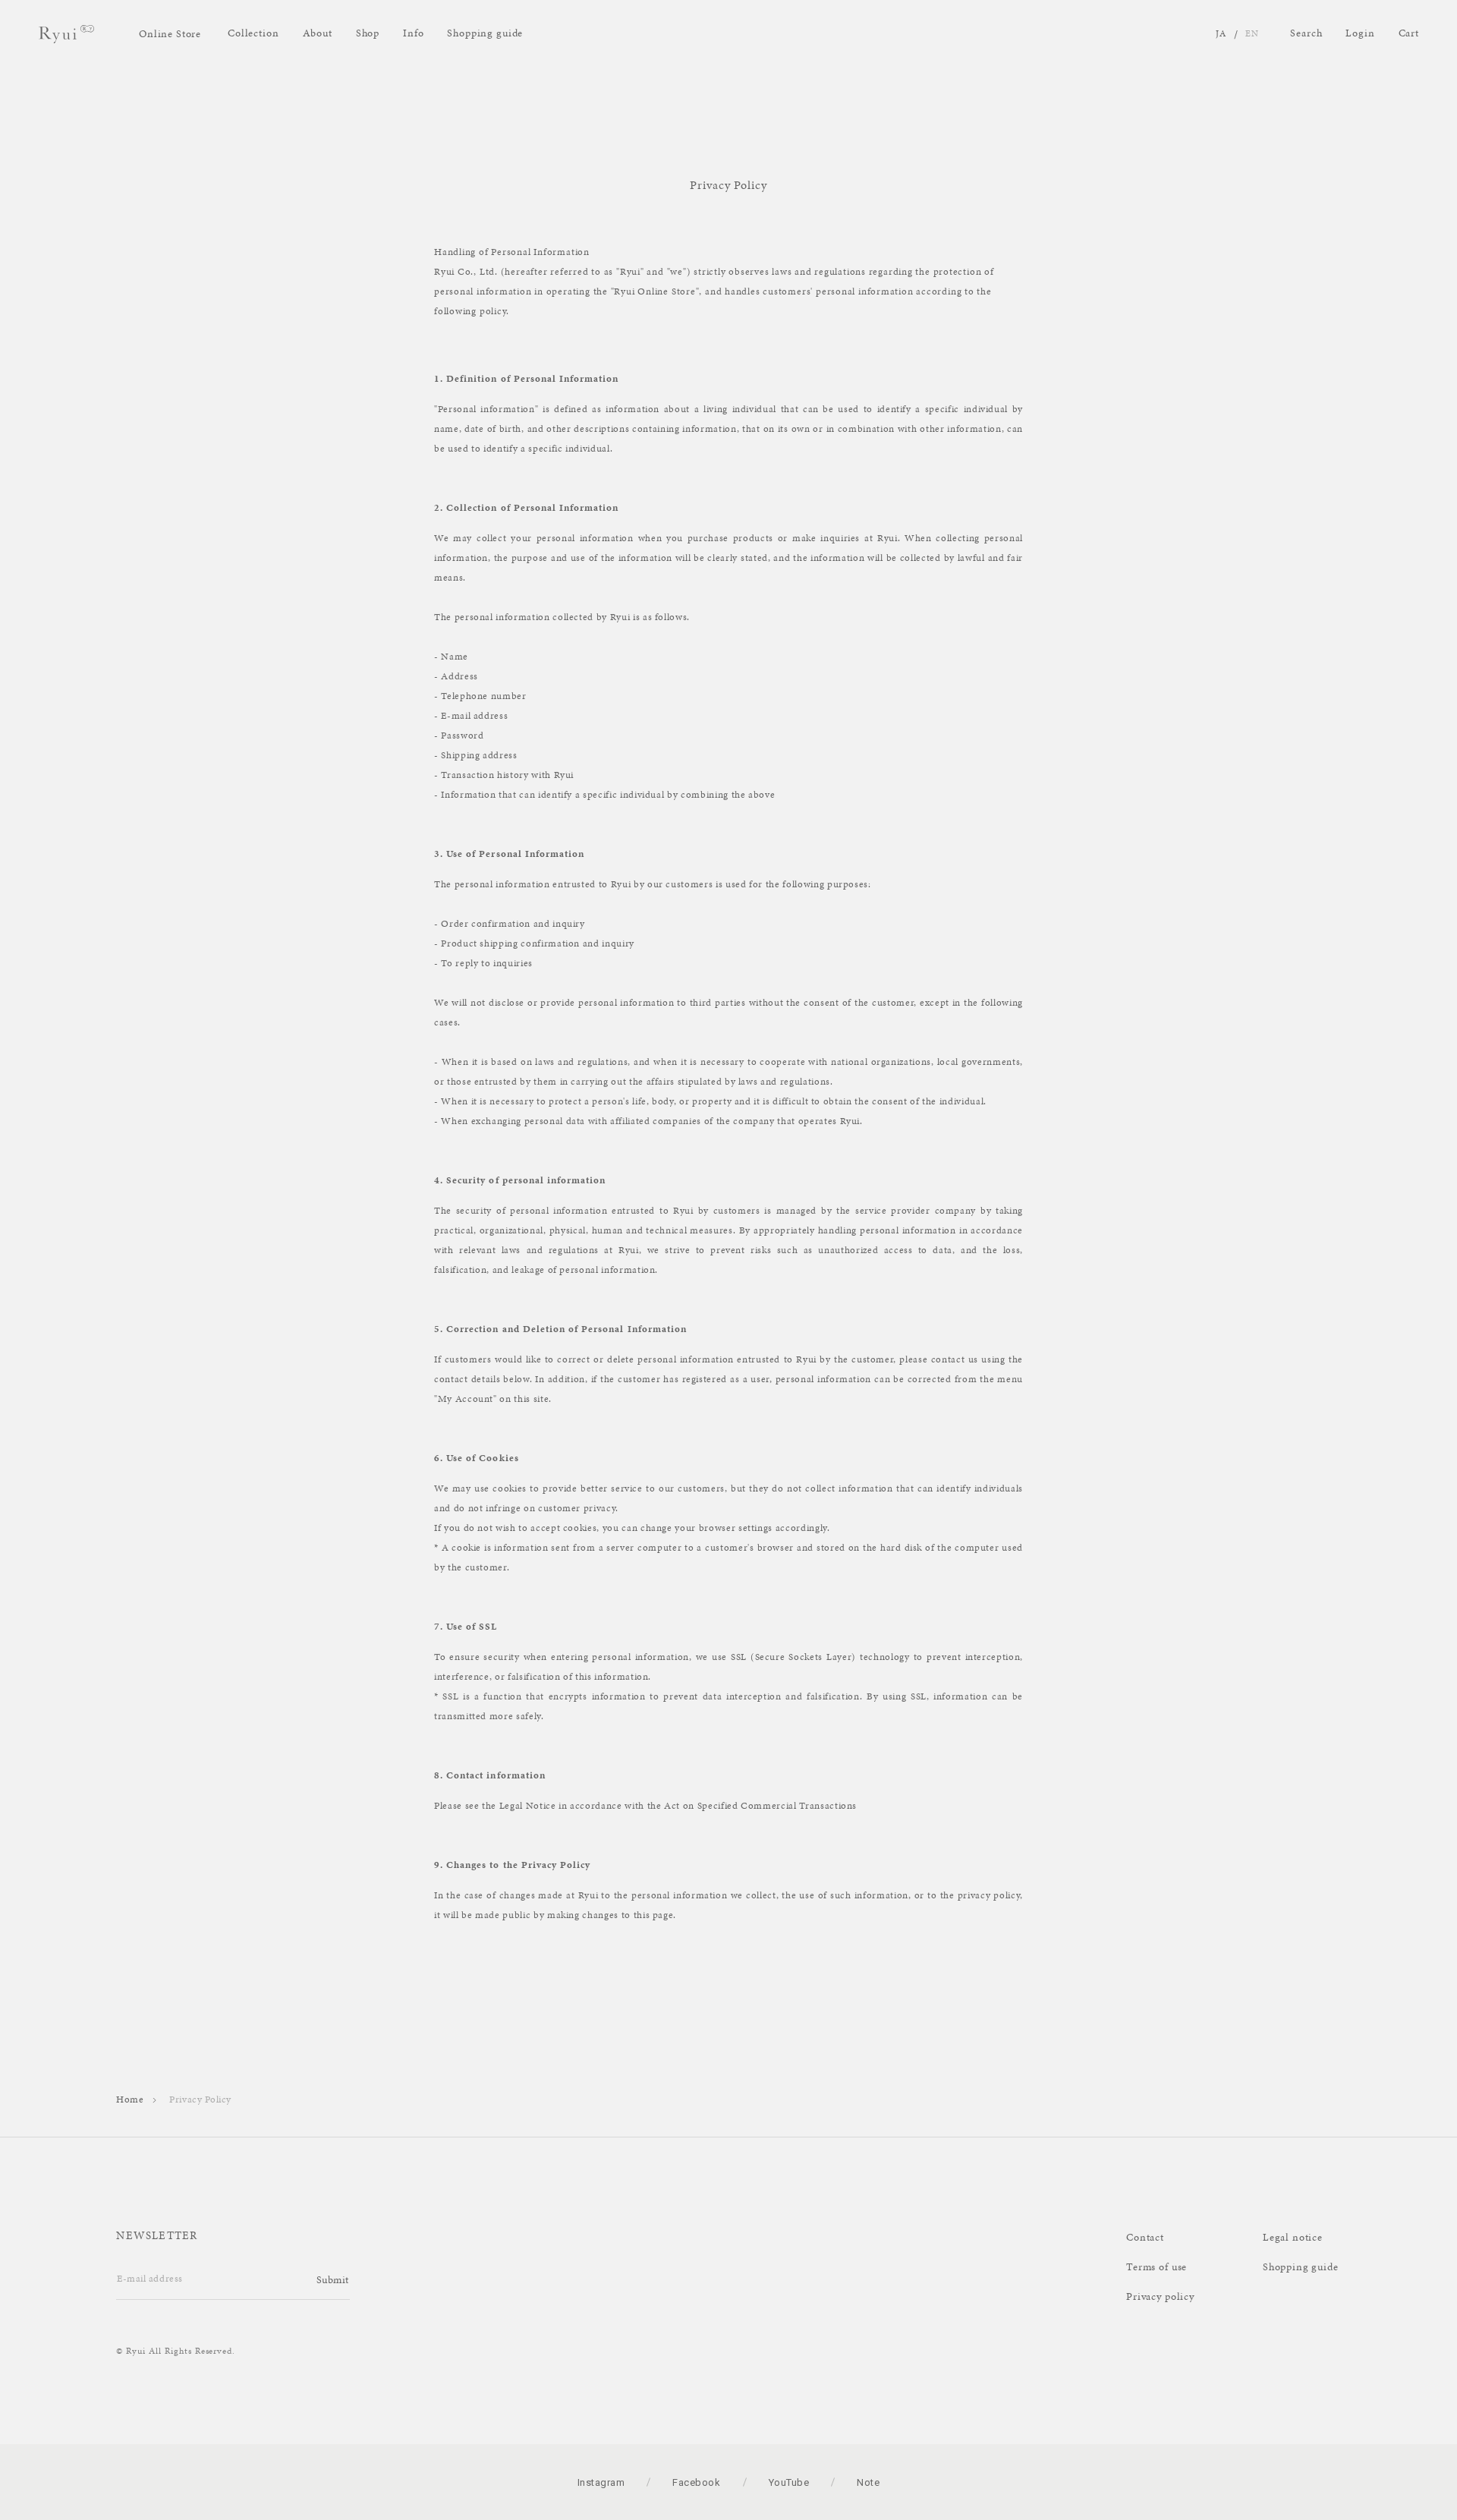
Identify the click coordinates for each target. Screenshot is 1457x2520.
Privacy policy (1160, 2296)
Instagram (601, 2482)
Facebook (696, 2482)
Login (1360, 33)
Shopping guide (485, 33)
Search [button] (1306, 33)
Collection (253, 33)
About (318, 33)
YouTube (789, 2482)
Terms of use (1156, 2267)
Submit (333, 2280)
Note (868, 2482)
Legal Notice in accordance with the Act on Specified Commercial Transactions (678, 1806)
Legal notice (1293, 2237)
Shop (368, 33)
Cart (1409, 33)
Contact (1145, 2237)
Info (413, 33)
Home (130, 2100)
